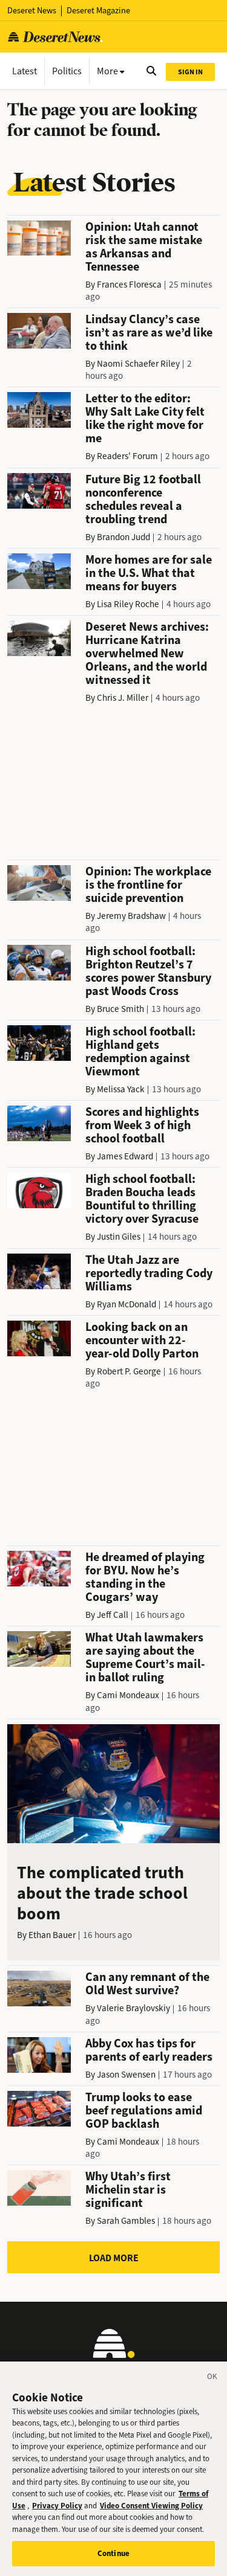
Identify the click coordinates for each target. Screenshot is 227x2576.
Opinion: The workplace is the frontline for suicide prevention (148, 885)
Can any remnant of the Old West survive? (147, 1984)
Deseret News (32, 11)
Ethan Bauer (52, 1935)
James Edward (125, 1156)
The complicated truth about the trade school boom (102, 1893)
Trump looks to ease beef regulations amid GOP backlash (144, 2111)
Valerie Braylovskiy (133, 2008)
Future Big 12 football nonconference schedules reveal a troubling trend (143, 499)
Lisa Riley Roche (128, 604)
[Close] (212, 2378)
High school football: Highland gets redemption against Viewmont (140, 1051)
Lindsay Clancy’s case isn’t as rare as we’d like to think (149, 333)
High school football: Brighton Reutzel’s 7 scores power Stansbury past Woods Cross (148, 971)
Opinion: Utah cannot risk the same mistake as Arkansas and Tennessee (144, 247)
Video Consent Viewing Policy (151, 2506)
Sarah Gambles (126, 2221)
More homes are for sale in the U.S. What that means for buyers (149, 573)
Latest (25, 71)
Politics (67, 71)
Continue (113, 2553)
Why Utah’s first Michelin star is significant (128, 2190)
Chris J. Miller (123, 698)
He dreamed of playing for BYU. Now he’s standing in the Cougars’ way (145, 1577)
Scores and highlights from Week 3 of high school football (142, 1125)
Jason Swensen (126, 2075)
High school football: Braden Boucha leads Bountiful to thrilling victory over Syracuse (142, 1199)
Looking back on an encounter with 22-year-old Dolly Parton (142, 1340)
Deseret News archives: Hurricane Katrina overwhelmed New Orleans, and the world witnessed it (147, 653)
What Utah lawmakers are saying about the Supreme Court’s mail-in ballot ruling (145, 1657)
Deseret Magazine (98, 11)
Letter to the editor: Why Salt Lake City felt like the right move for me (145, 418)
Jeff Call (113, 1615)
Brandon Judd (123, 537)
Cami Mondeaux (128, 1695)
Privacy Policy (57, 2506)
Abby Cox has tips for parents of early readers (149, 2050)
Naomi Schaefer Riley (138, 364)
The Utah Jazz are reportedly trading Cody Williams (149, 1273)
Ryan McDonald (127, 1304)
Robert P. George (129, 1371)
